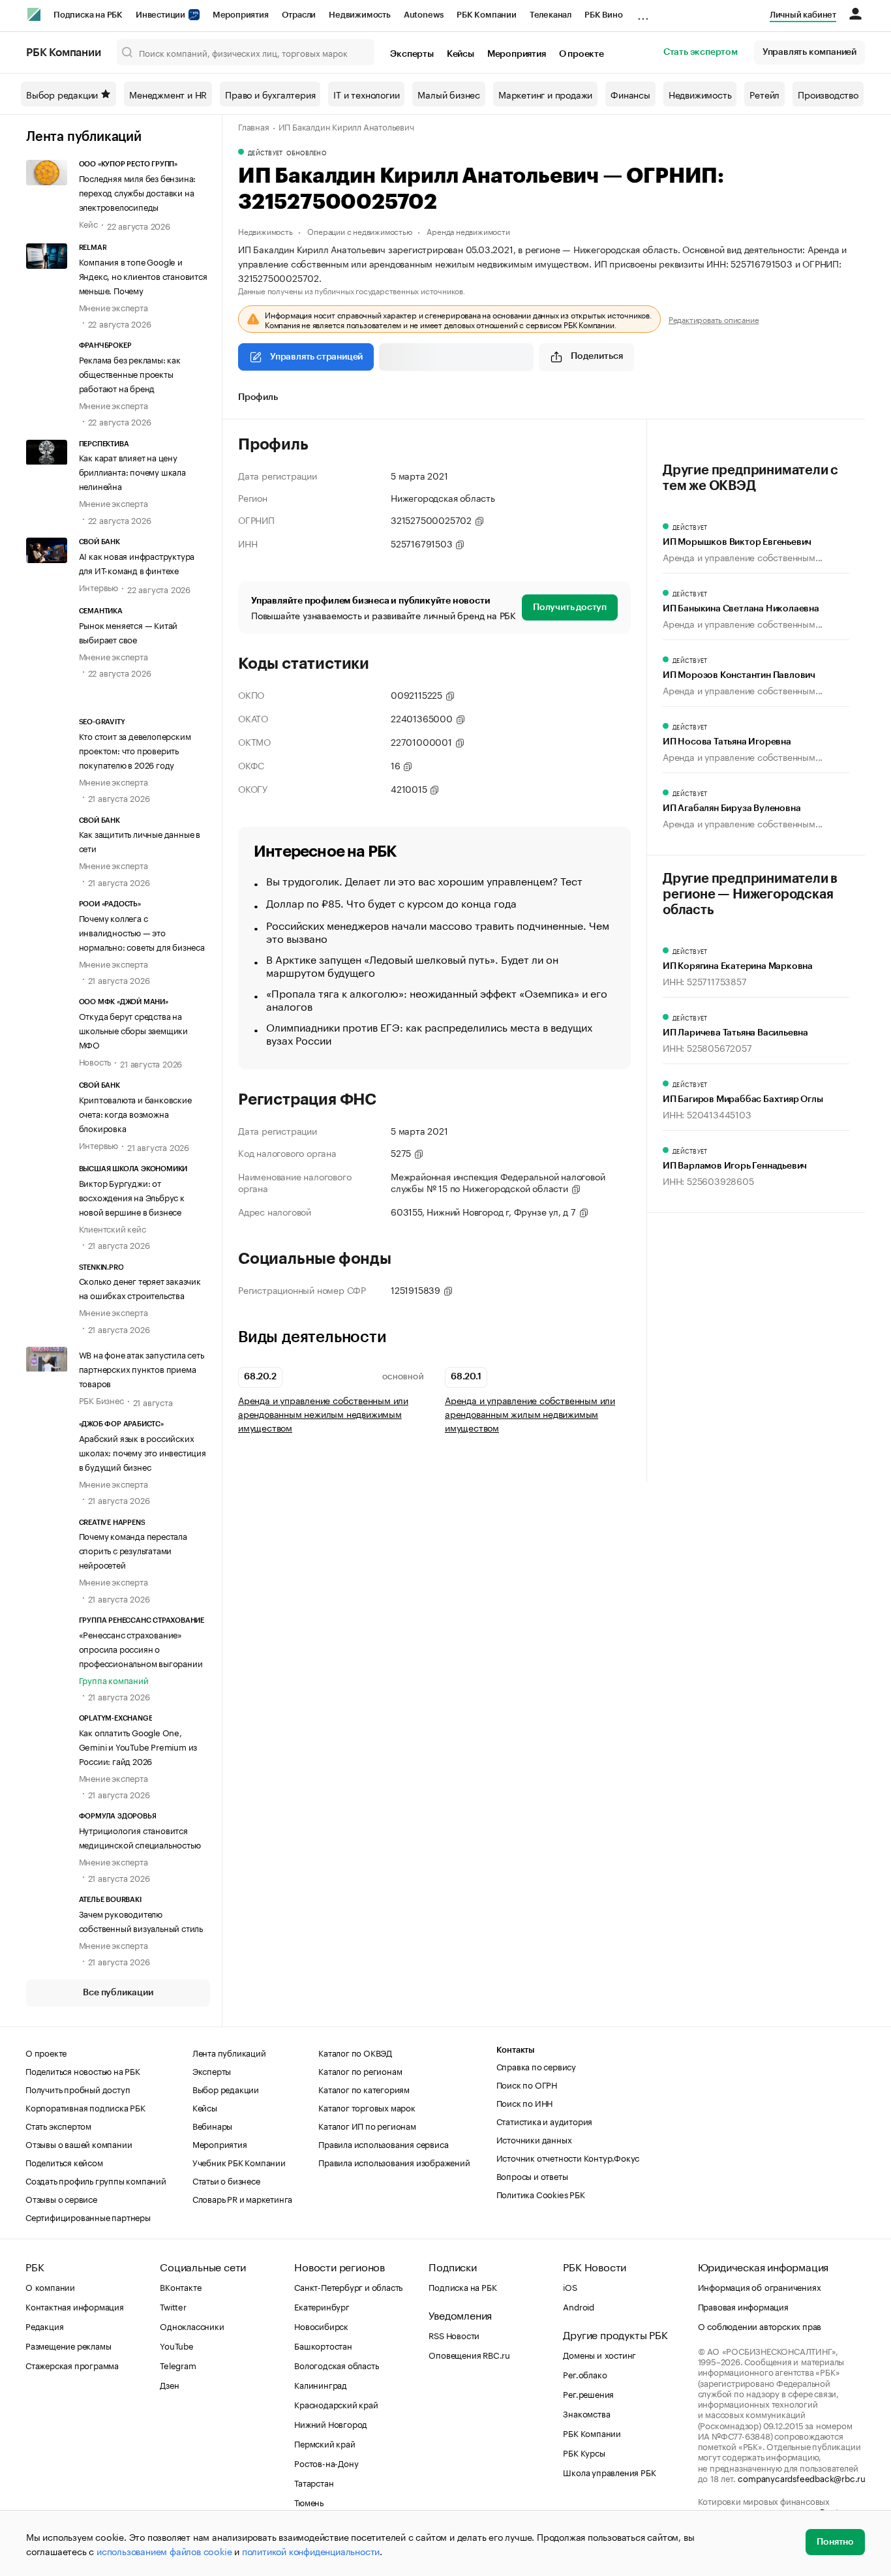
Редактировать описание (714, 319)
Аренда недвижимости (468, 231)
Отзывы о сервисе (61, 2198)
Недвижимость (360, 15)
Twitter (173, 2306)
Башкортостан (323, 2345)
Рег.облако (585, 2374)
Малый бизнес (449, 94)
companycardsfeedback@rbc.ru (802, 2477)
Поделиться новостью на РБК (83, 2070)
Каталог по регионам (360, 2070)
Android (579, 2306)
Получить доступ (570, 607)
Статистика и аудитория (545, 2121)
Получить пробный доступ (78, 2089)
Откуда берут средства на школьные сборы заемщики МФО (133, 1030)
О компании (50, 2286)
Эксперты (412, 54)
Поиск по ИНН (525, 2102)
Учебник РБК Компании (239, 2162)
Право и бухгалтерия (270, 94)
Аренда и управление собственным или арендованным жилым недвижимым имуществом (530, 1414)
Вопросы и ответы (532, 2175)
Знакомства (586, 2413)
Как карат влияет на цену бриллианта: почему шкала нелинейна (132, 471)
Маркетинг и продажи (545, 94)
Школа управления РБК (609, 2472)
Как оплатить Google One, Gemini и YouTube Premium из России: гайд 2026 (138, 1746)
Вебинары (212, 2125)
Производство (828, 94)
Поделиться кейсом (64, 2162)
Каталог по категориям (364, 2089)
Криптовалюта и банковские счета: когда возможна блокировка (135, 1113)
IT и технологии (366, 94)
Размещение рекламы (68, 2345)
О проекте (581, 54)
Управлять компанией (809, 52)
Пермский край (325, 2443)
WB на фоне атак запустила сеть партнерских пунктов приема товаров (142, 1368)
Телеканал (551, 15)
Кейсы (461, 54)
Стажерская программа (72, 2365)
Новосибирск (321, 2325)
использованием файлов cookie (164, 2551)
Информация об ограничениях (760, 2286)
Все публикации (118, 1993)
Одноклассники (192, 2325)
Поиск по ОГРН (527, 2084)
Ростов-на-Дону (326, 2462)
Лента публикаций (84, 137)
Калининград (321, 2384)
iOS (570, 2286)
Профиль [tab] (258, 397)
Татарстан (314, 2482)
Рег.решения (588, 2393)
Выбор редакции (62, 94)
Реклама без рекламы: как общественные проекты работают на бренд (130, 373)
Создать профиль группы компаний (96, 2180)
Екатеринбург (322, 2306)
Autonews (424, 15)
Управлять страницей (316, 357)
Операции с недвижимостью (359, 231)
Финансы (630, 94)
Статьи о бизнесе (226, 2180)
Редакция (44, 2325)
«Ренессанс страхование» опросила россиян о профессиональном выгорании (141, 1648)
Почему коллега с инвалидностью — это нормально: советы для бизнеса (142, 932)
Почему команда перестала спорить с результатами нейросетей (133, 1550)
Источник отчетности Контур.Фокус (568, 2157)
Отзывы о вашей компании (79, 2143)
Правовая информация (743, 2306)
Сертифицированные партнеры (88, 2216)
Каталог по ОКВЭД (355, 2052)
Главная (254, 126)
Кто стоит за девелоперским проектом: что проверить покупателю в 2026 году (135, 750)
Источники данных (534, 2139)
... (643, 12)
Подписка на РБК (88, 15)
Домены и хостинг (599, 2354)
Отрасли (299, 15)
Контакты (516, 2050)
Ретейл (764, 94)
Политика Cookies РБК (541, 2194)
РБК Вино (603, 15)
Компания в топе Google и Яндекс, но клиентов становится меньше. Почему (143, 275)
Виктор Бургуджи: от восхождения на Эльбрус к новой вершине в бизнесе (132, 1197)
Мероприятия (241, 15)
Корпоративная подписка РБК (85, 2107)
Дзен (169, 2384)
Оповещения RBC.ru (469, 2354)
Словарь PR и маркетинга (242, 2198)
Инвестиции (161, 15)
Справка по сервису (536, 2066)
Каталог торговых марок (367, 2107)
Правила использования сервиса (383, 2143)
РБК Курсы (584, 2452)
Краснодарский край (336, 2404)
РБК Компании (487, 15)
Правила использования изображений (394, 2162)
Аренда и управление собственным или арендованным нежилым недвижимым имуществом (323, 1414)
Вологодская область (336, 2365)
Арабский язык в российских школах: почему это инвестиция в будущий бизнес (143, 1452)
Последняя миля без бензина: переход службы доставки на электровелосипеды (138, 192)
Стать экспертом (701, 52)
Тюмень (309, 2502)
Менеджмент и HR (168, 94)
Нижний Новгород (331, 2423)
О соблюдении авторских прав (760, 2325)
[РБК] (34, 14)
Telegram (178, 2365)
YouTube (177, 2345)
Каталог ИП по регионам (367, 2125)
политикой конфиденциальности (311, 2551)
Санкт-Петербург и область (348, 2286)
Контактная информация (75, 2306)
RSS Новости (454, 2335)
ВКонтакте (180, 2286)
